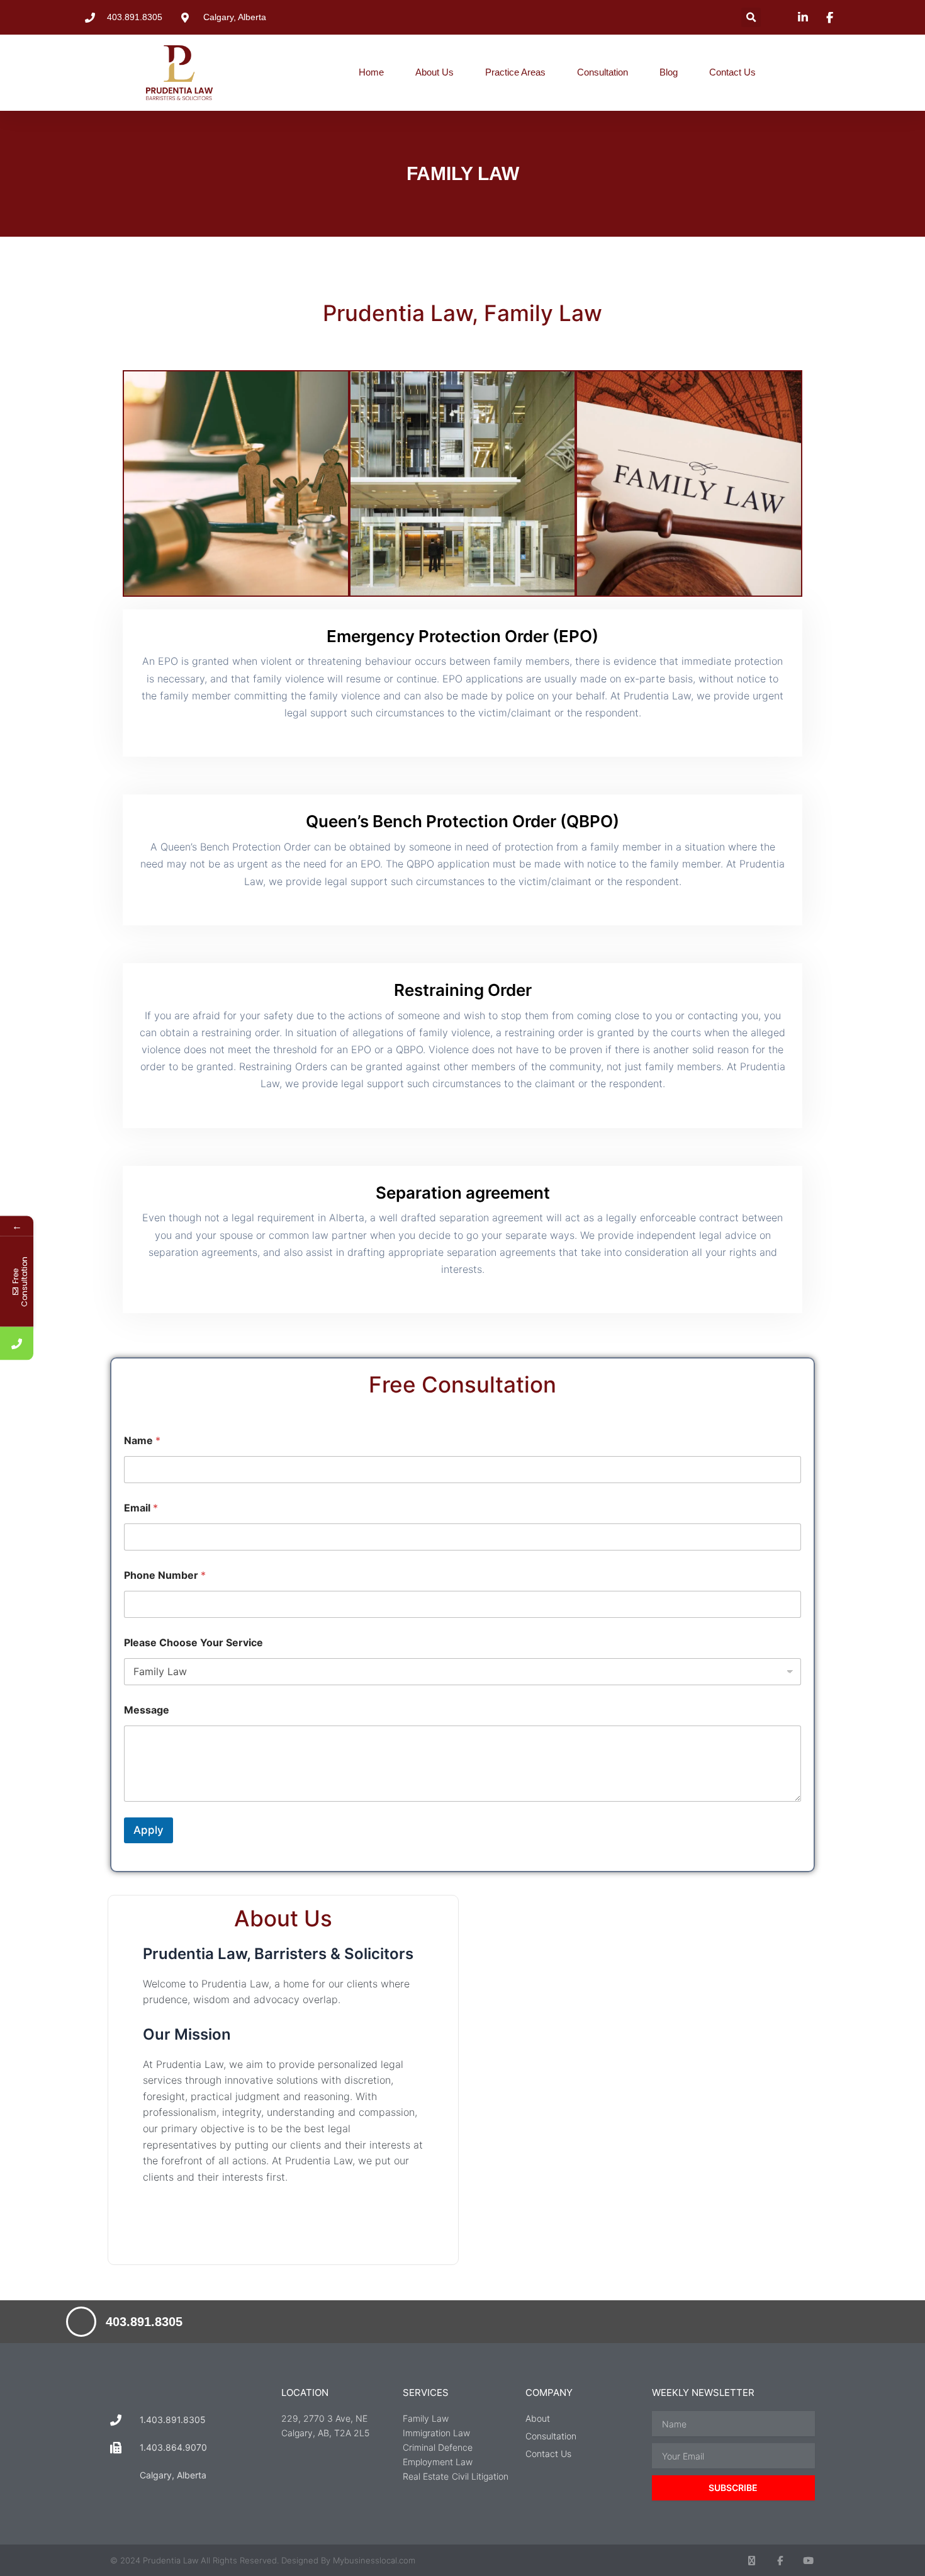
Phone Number (165, 1575)
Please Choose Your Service (193, 1643)
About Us (434, 72)
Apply (149, 1830)
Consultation (603, 72)
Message (147, 1710)
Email (141, 1508)
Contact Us (732, 72)
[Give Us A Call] (17, 1344)
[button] (751, 17)
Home (371, 72)
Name (142, 1441)
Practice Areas (515, 72)
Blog (669, 72)
